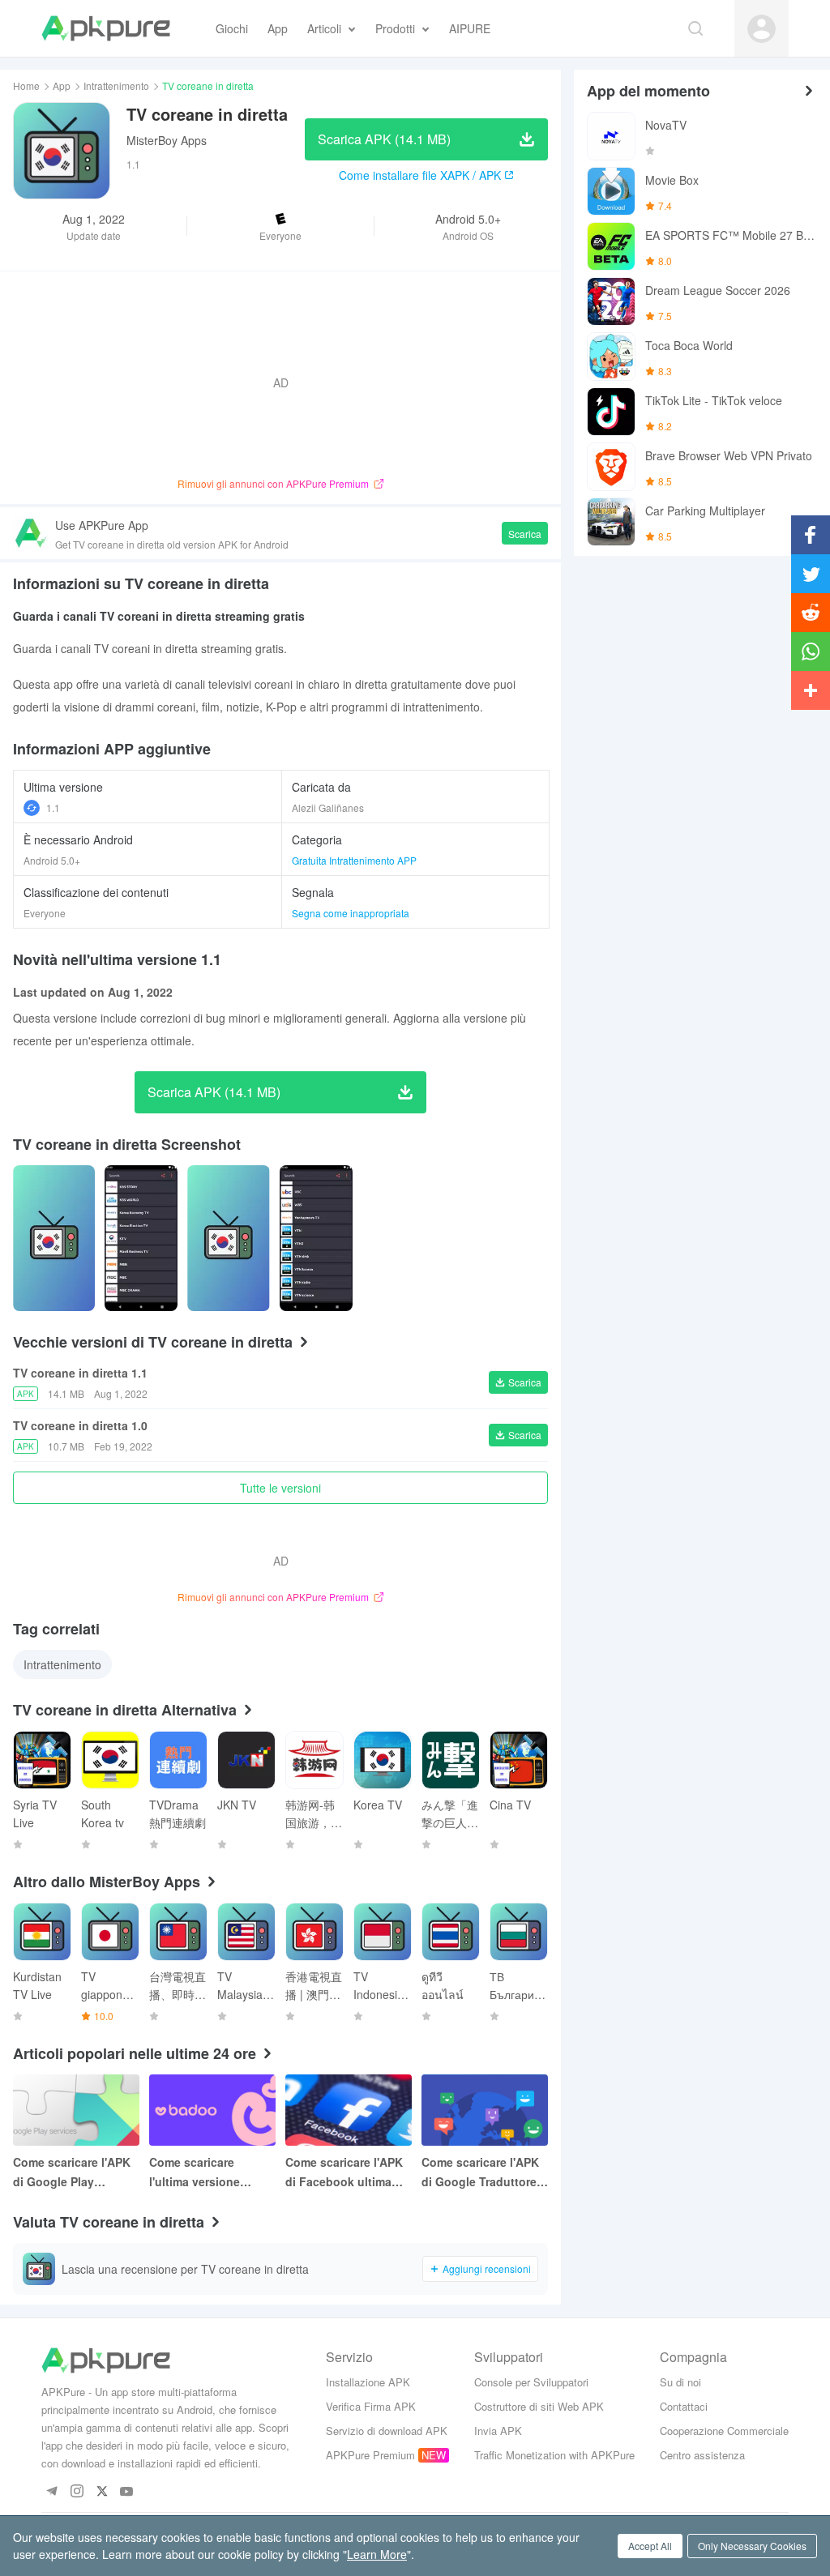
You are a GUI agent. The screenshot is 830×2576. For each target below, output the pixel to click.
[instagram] (77, 2492)
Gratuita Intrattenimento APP (354, 860)
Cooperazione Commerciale (724, 2431)
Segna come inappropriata (351, 913)
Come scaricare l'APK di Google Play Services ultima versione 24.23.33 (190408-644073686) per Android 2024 (72, 2172)
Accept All (650, 2546)
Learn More (377, 2554)
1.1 (53, 807)
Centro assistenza (702, 2455)
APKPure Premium (370, 2455)
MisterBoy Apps (167, 140)
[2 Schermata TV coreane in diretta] (228, 1238)
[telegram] (51, 2492)
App (62, 85)
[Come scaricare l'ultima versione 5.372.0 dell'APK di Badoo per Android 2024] (212, 2110)
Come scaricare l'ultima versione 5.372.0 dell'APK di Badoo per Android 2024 (202, 2172)
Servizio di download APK (387, 2431)
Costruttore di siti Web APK (539, 2406)
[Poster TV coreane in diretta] (54, 1238)
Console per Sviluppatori (531, 2382)
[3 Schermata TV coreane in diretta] (316, 1238)
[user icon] (762, 29)
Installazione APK (368, 2382)
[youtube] (127, 2492)
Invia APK (498, 2431)
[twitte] (102, 2492)
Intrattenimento (116, 85)
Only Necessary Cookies (752, 2546)
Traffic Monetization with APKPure (554, 2455)
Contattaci (684, 2406)
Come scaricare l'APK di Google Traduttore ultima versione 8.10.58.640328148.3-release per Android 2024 (480, 2172)
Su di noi (680, 2382)
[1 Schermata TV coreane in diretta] (141, 1238)
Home (26, 85)
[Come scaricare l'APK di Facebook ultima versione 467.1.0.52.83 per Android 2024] (349, 2110)
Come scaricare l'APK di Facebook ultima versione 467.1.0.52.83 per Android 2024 (347, 2172)
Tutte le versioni (280, 1488)
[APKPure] (106, 28)
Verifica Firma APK (371, 2406)
